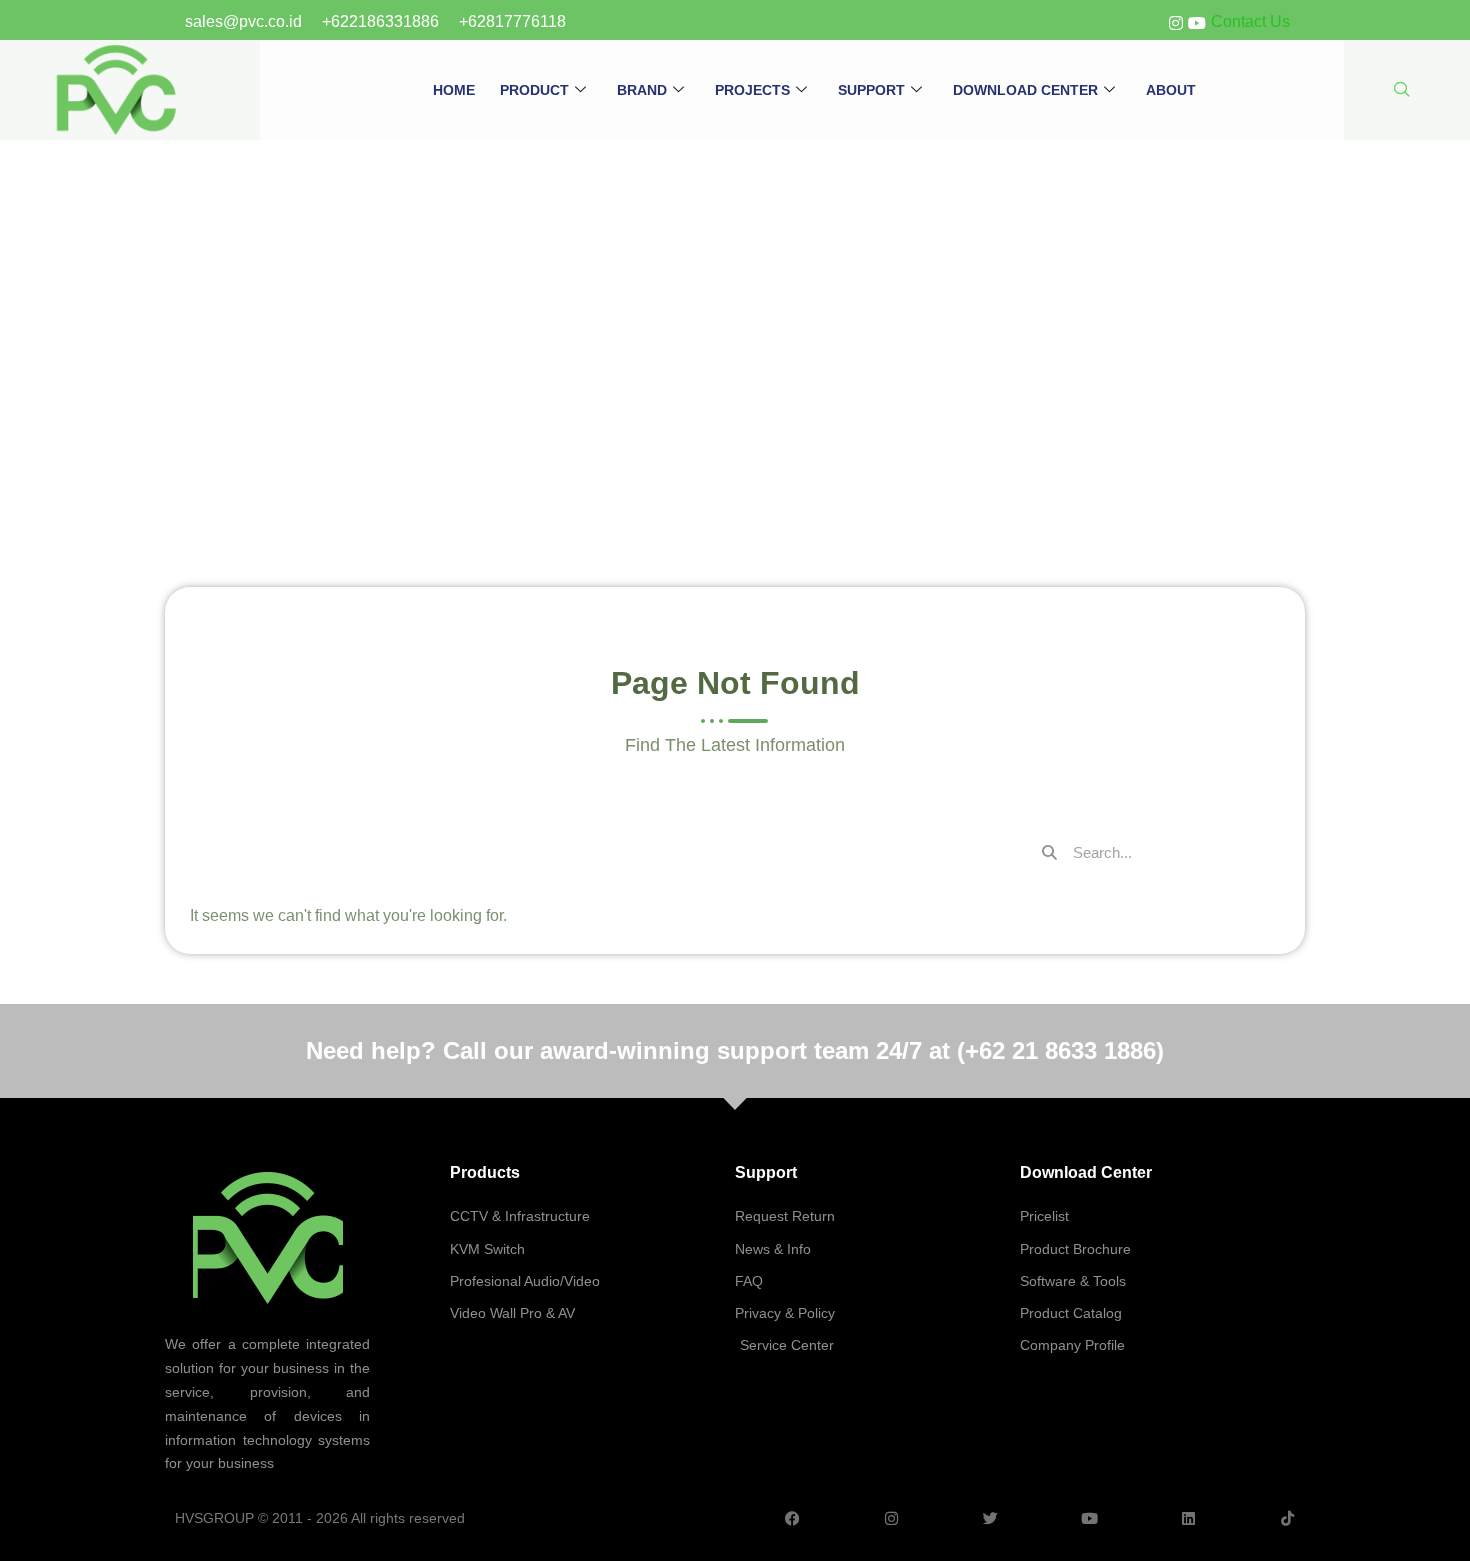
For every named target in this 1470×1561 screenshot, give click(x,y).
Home (454, 90)
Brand (642, 90)
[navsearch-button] (1402, 90)
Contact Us (1250, 21)
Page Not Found (735, 305)
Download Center (1025, 90)
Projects (752, 90)
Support (871, 90)
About (1171, 90)
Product (534, 90)
